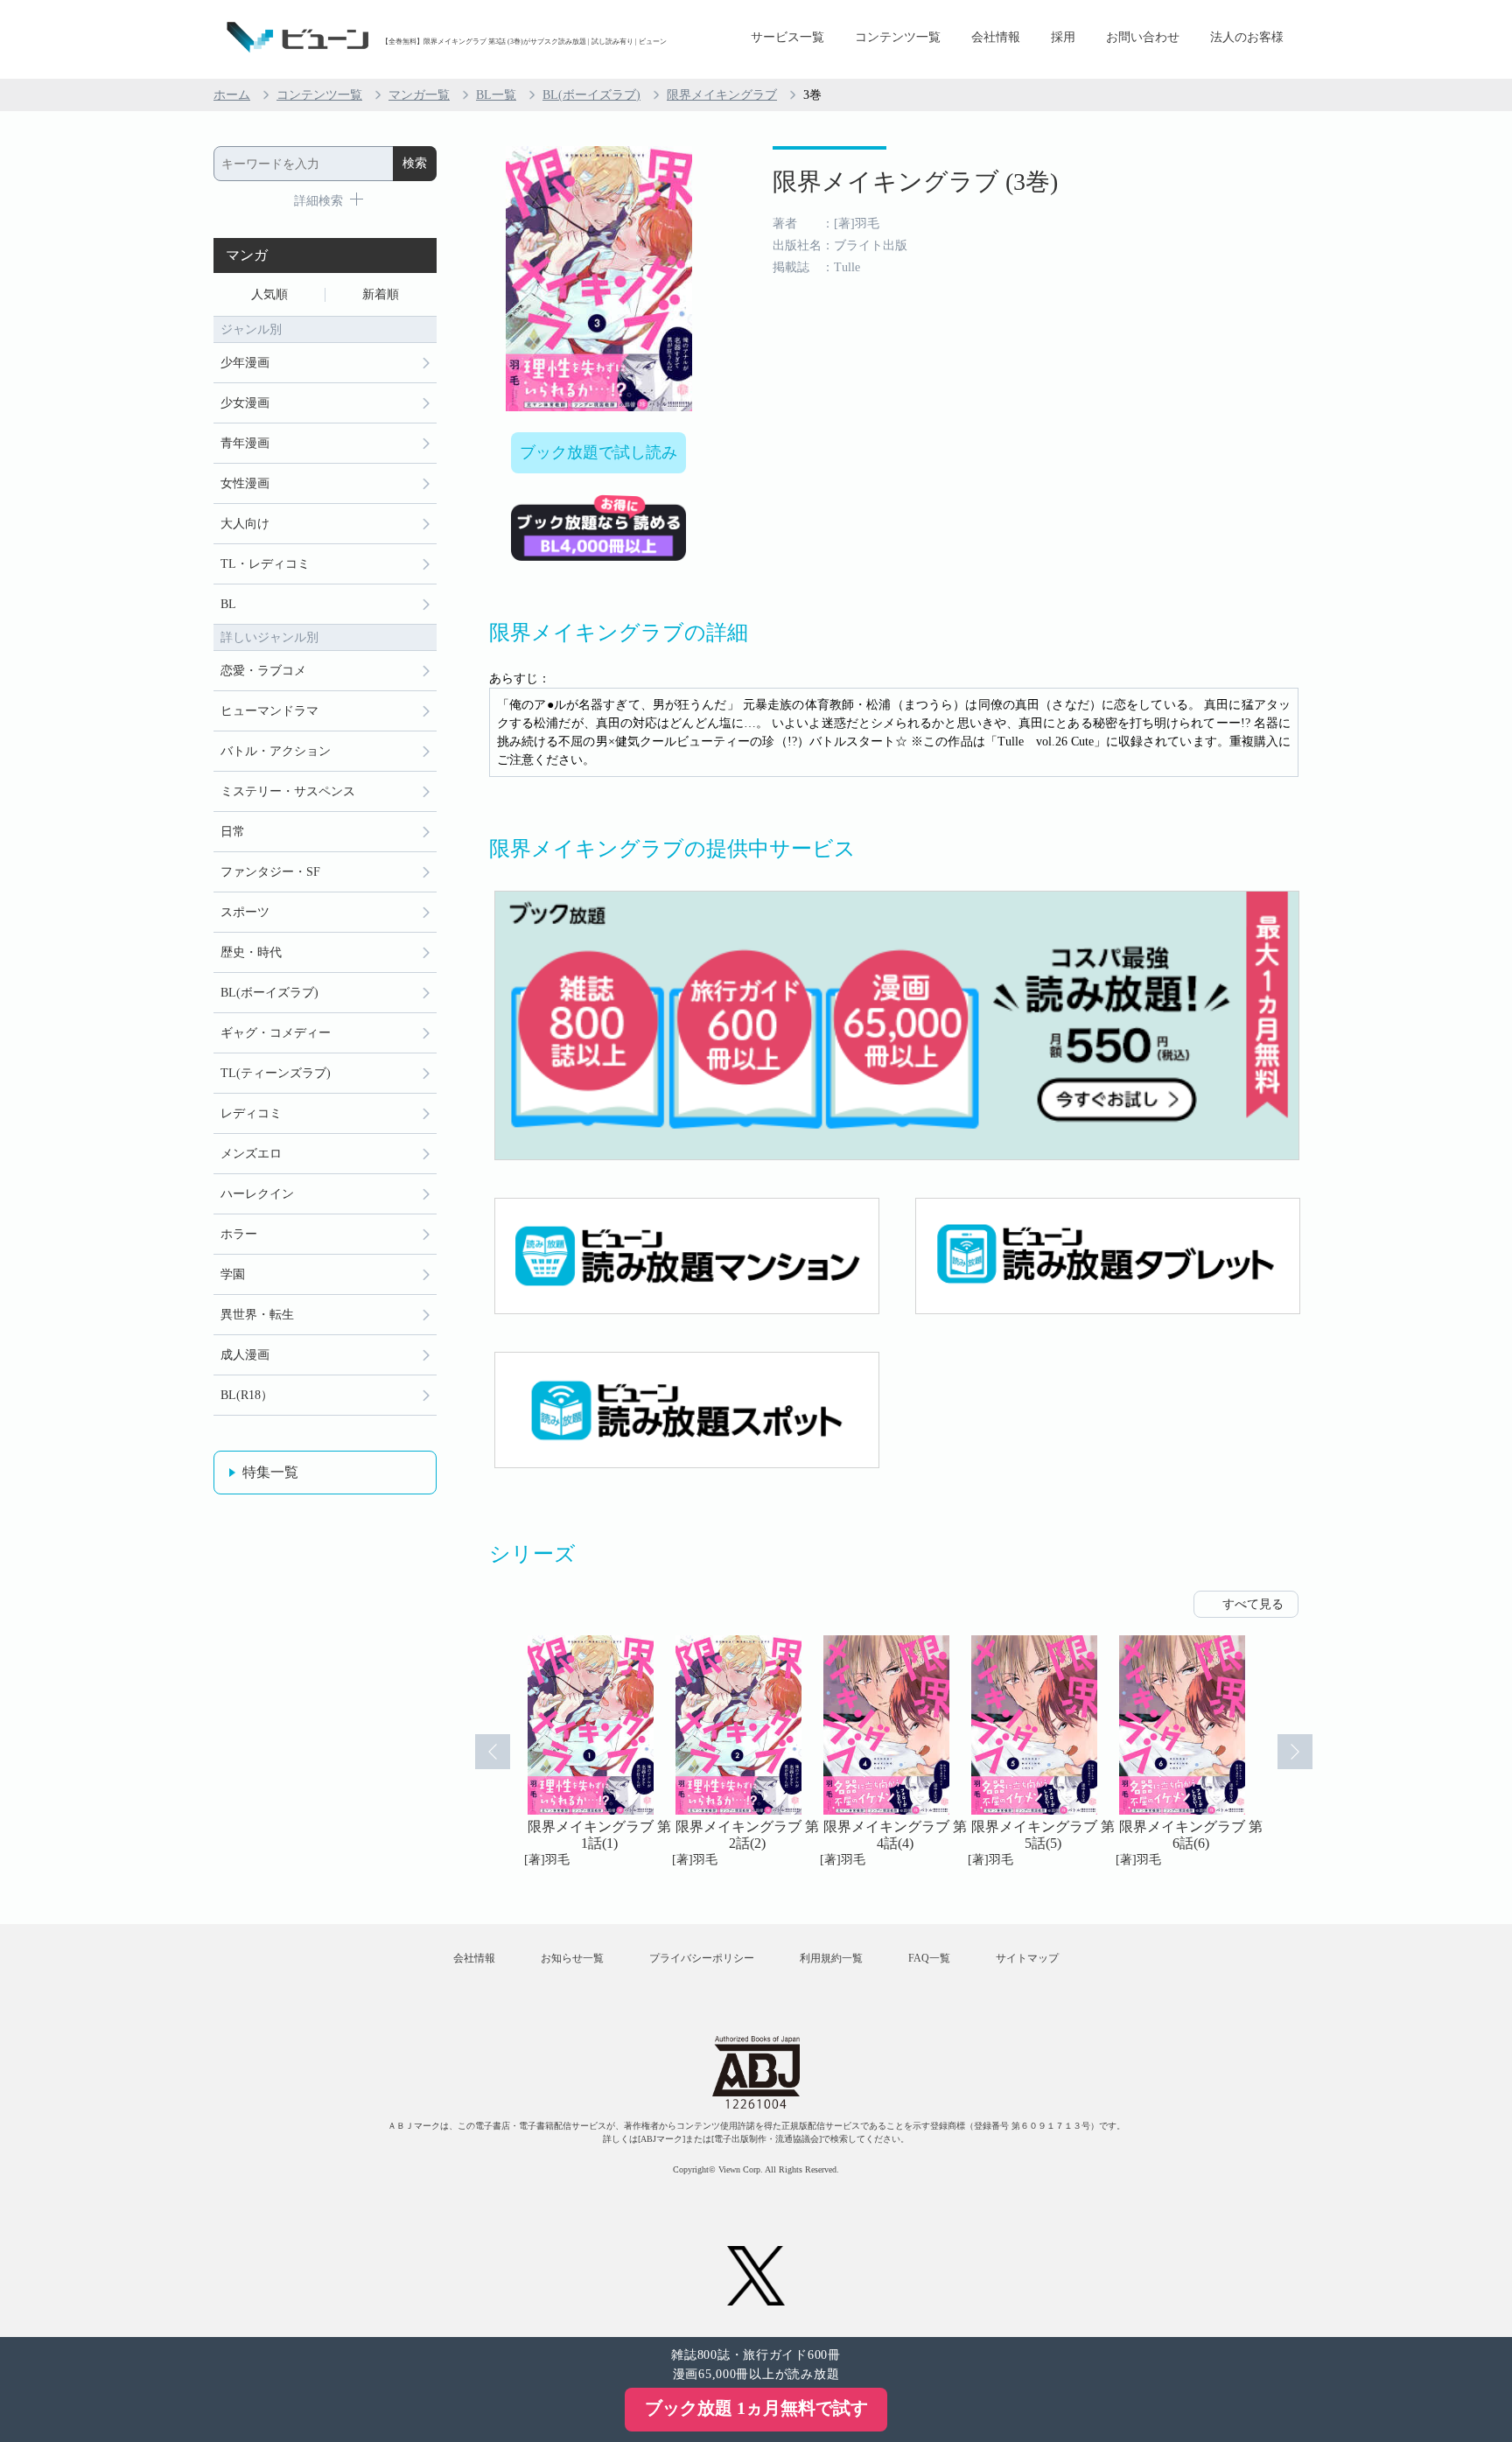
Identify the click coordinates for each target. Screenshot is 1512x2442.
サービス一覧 (787, 37)
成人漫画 (245, 1355)
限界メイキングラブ (722, 95)
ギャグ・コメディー (276, 1033)
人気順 (269, 294)
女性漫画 (245, 483)
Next (1295, 1752)
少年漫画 (245, 363)
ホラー (239, 1234)
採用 (1063, 37)
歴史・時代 (251, 952)
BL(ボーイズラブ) (591, 95)
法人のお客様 (1247, 37)
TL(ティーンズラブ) (276, 1073)
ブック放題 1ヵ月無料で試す (756, 2408)
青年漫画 (245, 443)
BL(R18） (247, 1395)
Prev (493, 1752)
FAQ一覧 (929, 1958)
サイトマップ (1027, 1958)
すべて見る (1253, 1604)
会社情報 (996, 37)
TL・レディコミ (265, 564)
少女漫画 (245, 403)
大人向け (245, 524)
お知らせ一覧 (572, 1958)
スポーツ (245, 912)
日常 (233, 832)
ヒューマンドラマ (269, 711)
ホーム (232, 95)
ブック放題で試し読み (598, 452)
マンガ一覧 (419, 95)
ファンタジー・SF (270, 872)
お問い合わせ (1143, 37)
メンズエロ (251, 1154)
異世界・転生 (257, 1315)
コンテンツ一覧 (898, 37)
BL (228, 604)
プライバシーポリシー (702, 1958)
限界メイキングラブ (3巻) (915, 182)
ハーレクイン (257, 1194)
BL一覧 (496, 95)
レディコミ (251, 1113)
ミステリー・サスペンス (288, 791)
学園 (233, 1274)
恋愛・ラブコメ (263, 671)
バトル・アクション (276, 751)
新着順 (381, 294)
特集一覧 (270, 1472)
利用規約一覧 (831, 1958)
